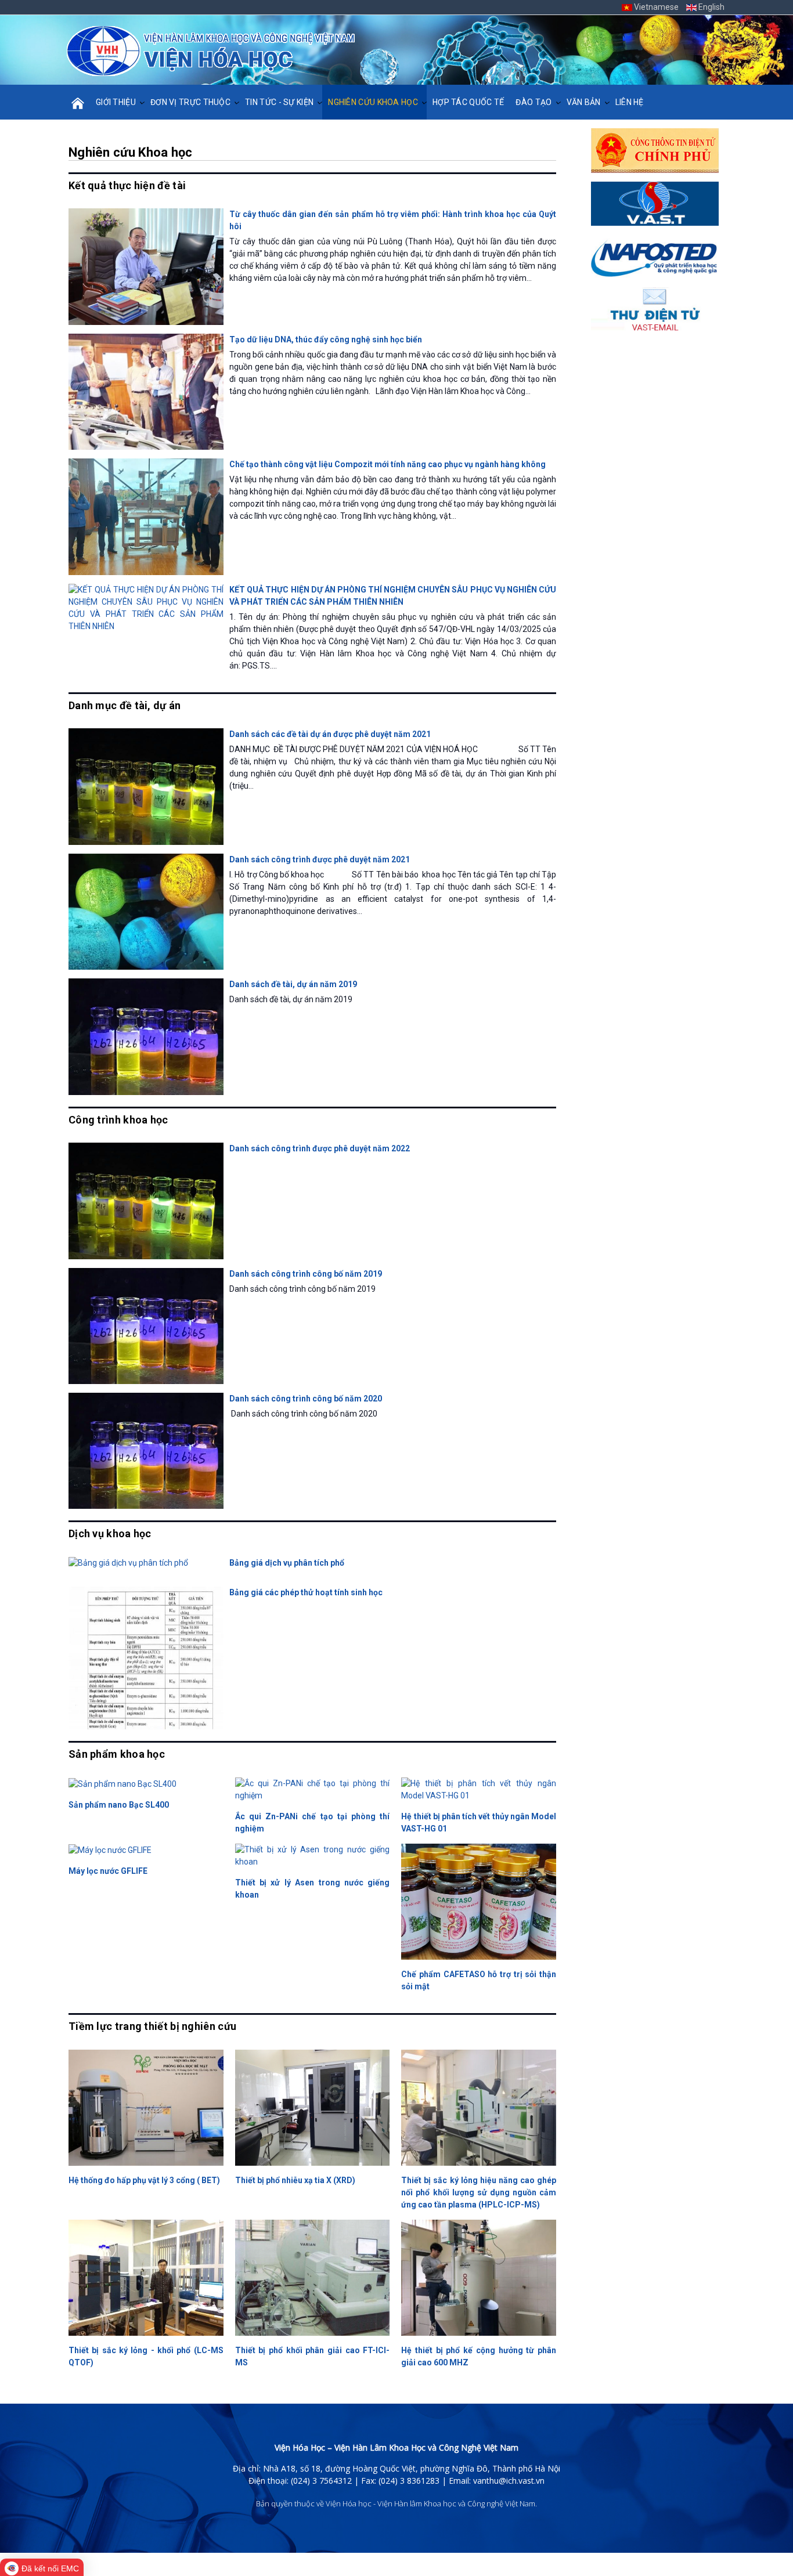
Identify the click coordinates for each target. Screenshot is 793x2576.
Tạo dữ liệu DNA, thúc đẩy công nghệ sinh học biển (326, 339)
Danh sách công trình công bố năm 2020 (306, 1399)
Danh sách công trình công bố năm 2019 (306, 1274)
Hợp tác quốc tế (468, 102)
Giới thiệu (116, 102)
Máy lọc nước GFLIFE (108, 1871)
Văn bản (584, 102)
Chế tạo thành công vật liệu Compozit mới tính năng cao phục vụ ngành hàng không (388, 464)
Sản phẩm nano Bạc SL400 (119, 1805)
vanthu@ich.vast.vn (509, 2481)
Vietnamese (656, 7)
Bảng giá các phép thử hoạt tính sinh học (306, 1592)
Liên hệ (630, 102)
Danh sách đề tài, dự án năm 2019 (293, 984)
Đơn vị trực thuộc (190, 102)
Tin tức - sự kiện (279, 102)
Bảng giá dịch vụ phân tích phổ (287, 1563)
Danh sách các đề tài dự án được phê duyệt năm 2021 (330, 734)
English (711, 7)
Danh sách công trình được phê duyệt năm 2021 (320, 859)
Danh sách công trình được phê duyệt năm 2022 (320, 1148)
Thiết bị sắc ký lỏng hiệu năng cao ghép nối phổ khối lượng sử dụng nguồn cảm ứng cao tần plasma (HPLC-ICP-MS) (479, 2192)
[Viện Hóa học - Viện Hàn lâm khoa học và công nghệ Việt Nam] (211, 51)
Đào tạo (534, 102)
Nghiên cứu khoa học (373, 102)
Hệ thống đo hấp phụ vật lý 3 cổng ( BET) (144, 2180)
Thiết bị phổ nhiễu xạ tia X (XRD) (295, 2180)
